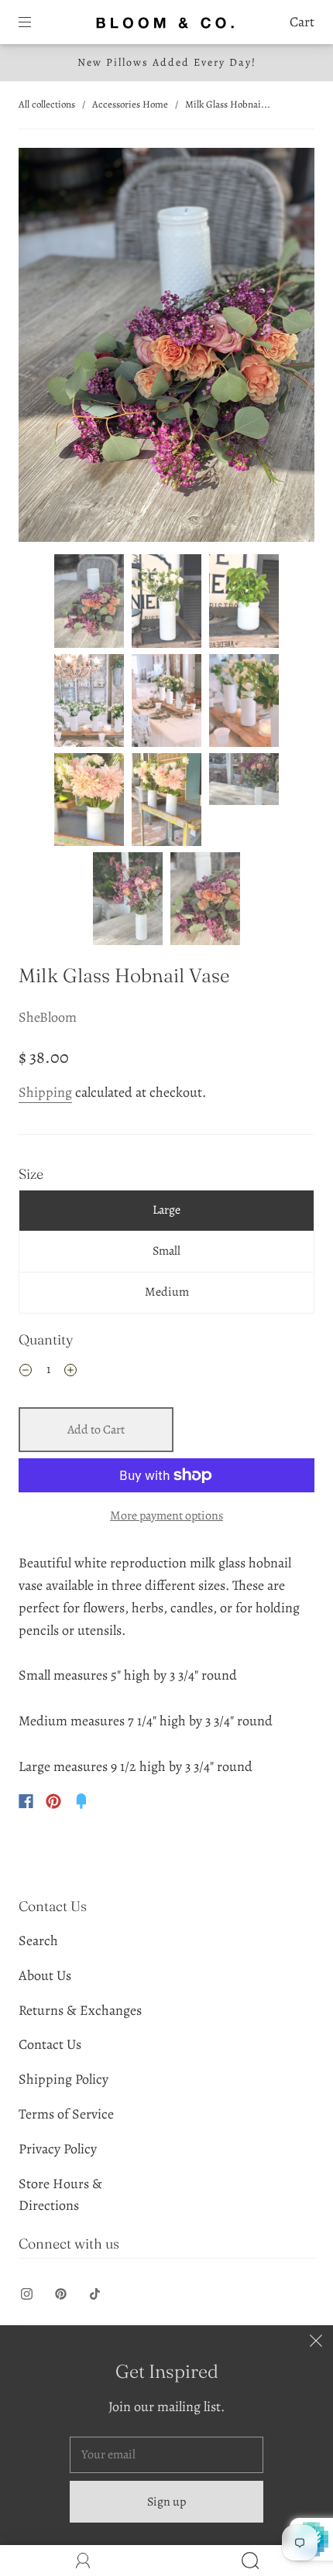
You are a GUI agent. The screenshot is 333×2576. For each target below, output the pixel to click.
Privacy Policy (58, 2149)
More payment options (166, 1516)
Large (166, 1210)
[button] (48, 348)
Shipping (45, 1092)
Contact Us (50, 2044)
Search (38, 1941)
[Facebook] (26, 1801)
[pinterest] (60, 2294)
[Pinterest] (53, 1801)
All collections (47, 104)
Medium (167, 1292)
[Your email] (166, 2455)
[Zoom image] (166, 348)
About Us (45, 1975)
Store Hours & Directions (60, 2195)
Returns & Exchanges (80, 2010)
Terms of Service (66, 2114)
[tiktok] (94, 2294)
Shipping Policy (64, 2079)
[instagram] (26, 2294)
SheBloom (48, 1017)
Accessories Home (130, 104)
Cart (302, 22)
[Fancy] (81, 1801)
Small (166, 1251)
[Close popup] (316, 2342)
